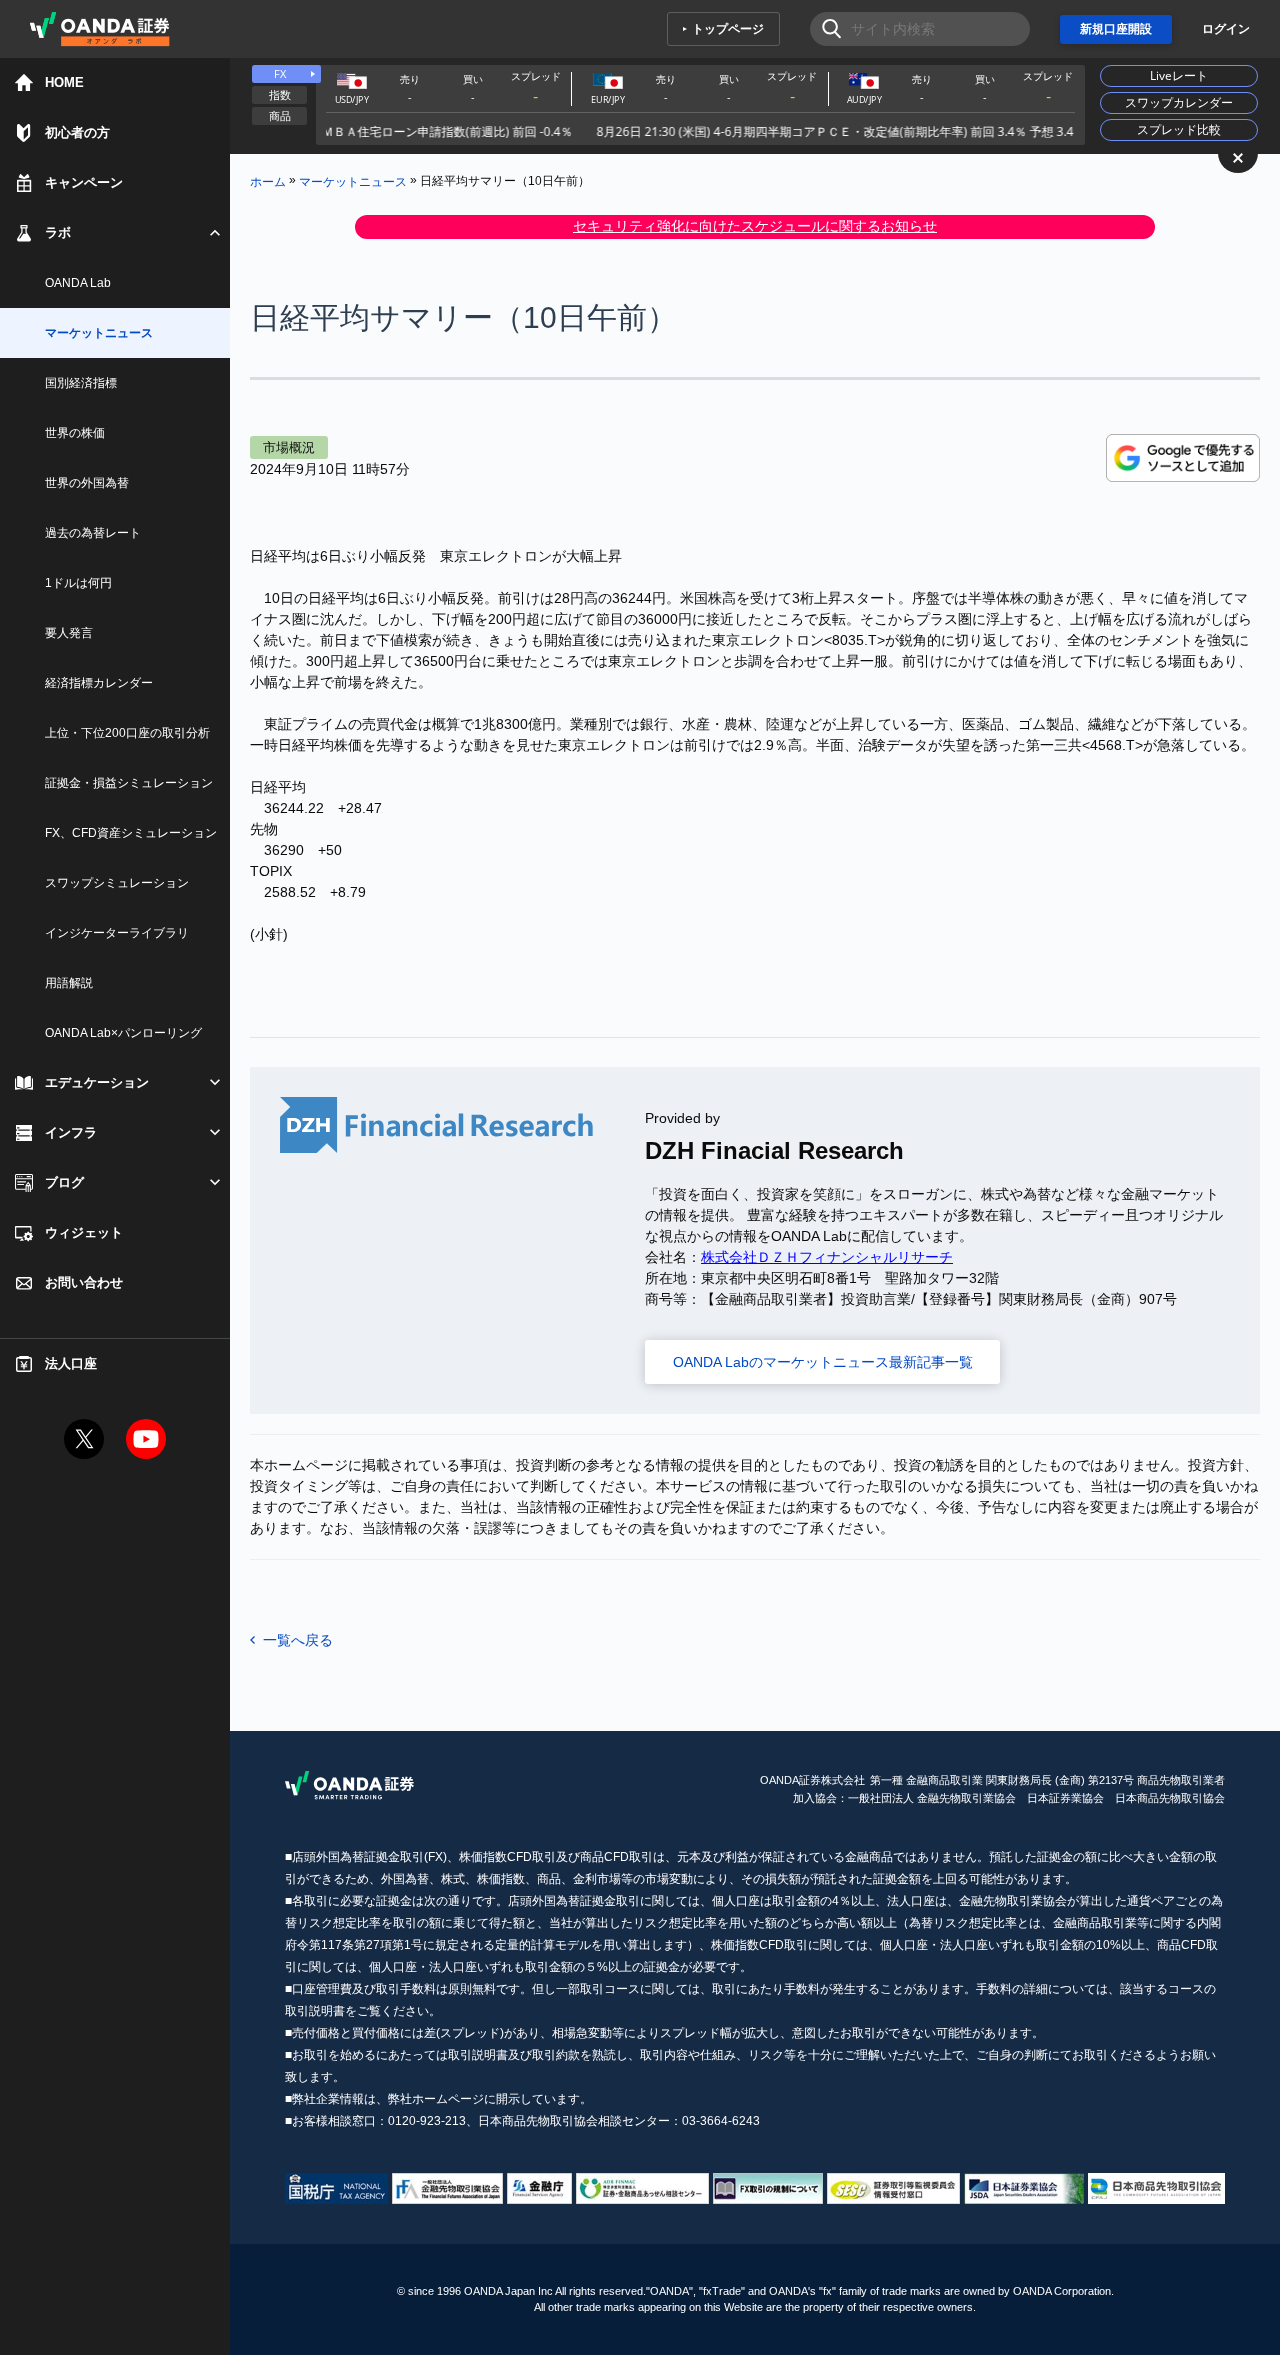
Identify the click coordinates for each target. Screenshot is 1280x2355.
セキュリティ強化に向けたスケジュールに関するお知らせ (755, 226)
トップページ (728, 29)
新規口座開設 (1116, 29)
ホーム (268, 181)
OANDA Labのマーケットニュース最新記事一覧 (823, 1362)
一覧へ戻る (298, 1640)
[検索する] (825, 29)
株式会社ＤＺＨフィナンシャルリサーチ (827, 1257)
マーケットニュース (353, 181)
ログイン (1226, 29)
